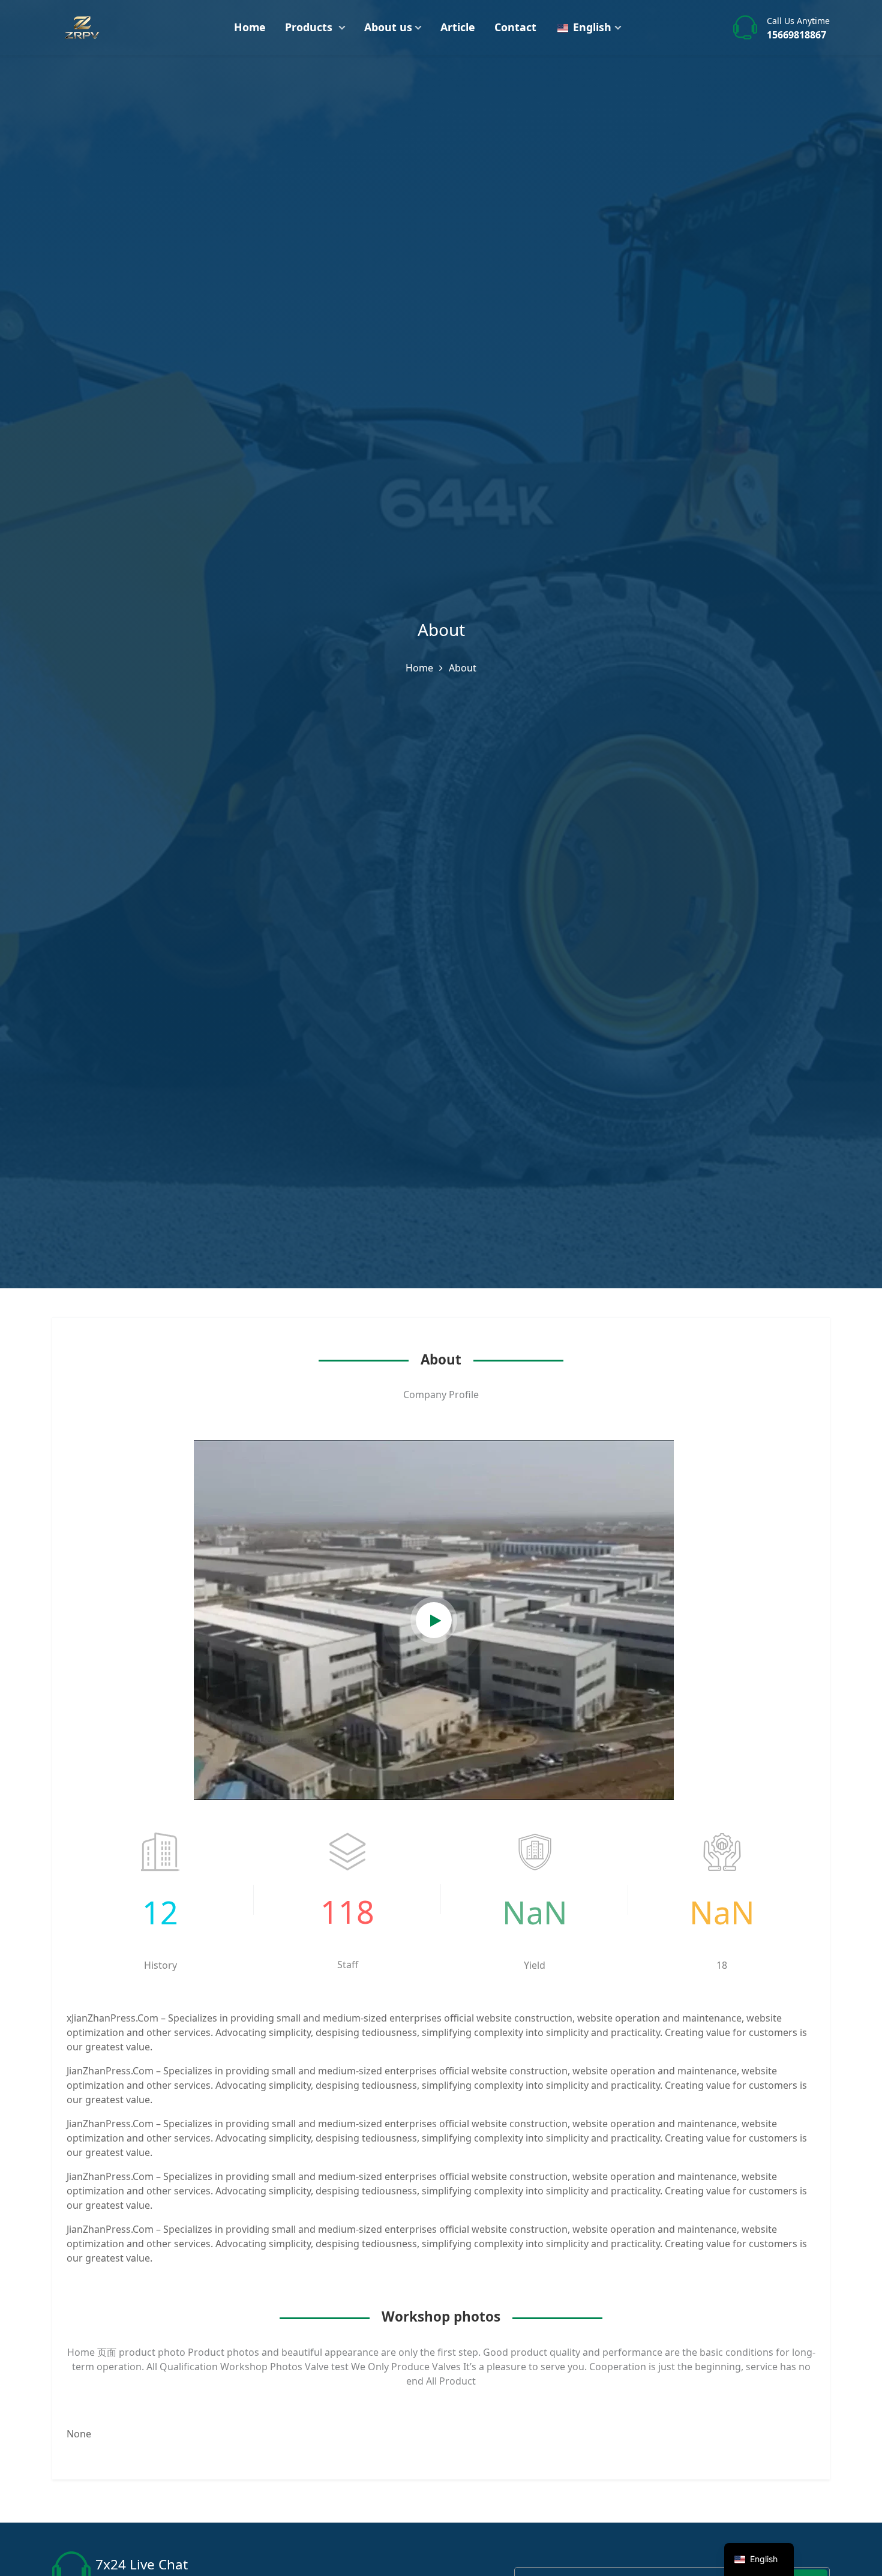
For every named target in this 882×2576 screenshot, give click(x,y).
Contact (515, 27)
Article (458, 27)
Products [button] (310, 27)
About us (388, 27)
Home (250, 27)
